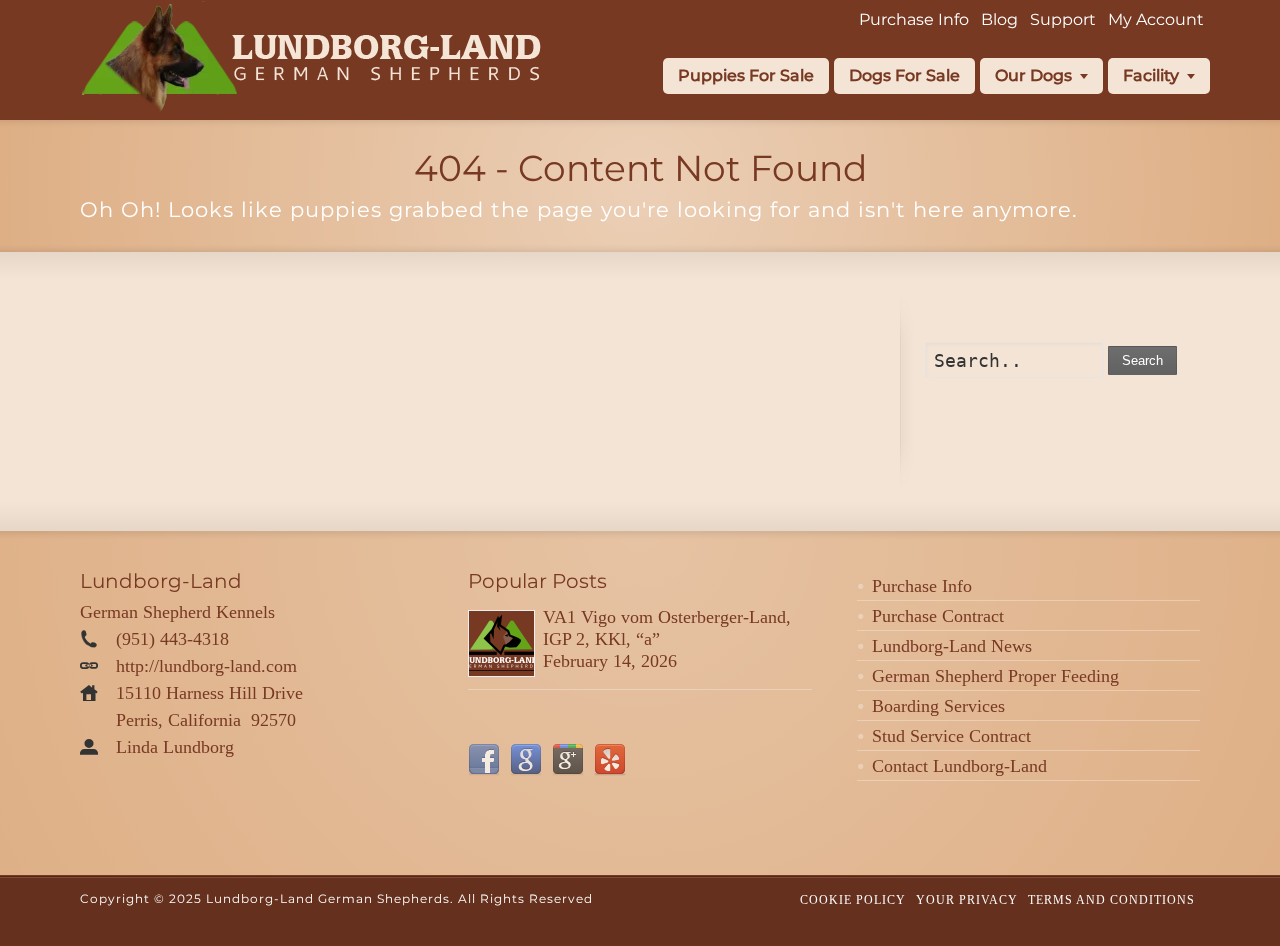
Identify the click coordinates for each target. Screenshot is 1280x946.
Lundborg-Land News (952, 646)
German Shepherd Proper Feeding (995, 676)
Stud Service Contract (951, 736)
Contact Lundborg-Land (959, 766)
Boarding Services (938, 706)
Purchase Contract (938, 616)
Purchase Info (922, 586)
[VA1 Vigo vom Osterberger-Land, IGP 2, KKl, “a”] (501, 643)
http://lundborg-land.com (206, 666)
